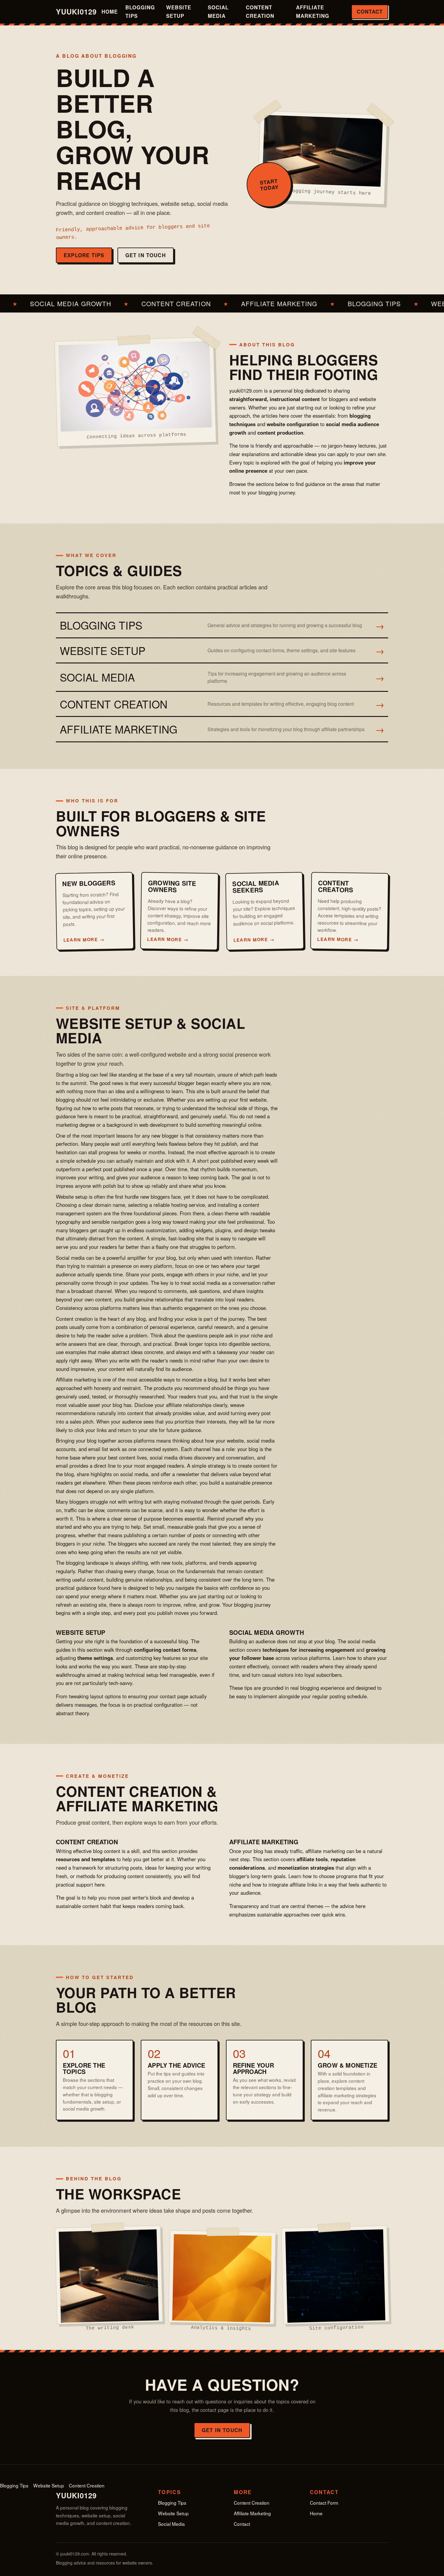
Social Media (218, 11)
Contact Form (324, 2503)
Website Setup (179, 11)
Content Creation (260, 11)
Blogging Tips (140, 11)
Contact (370, 11)
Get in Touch (146, 255)
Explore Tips (84, 255)
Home (110, 11)
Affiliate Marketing (313, 11)
